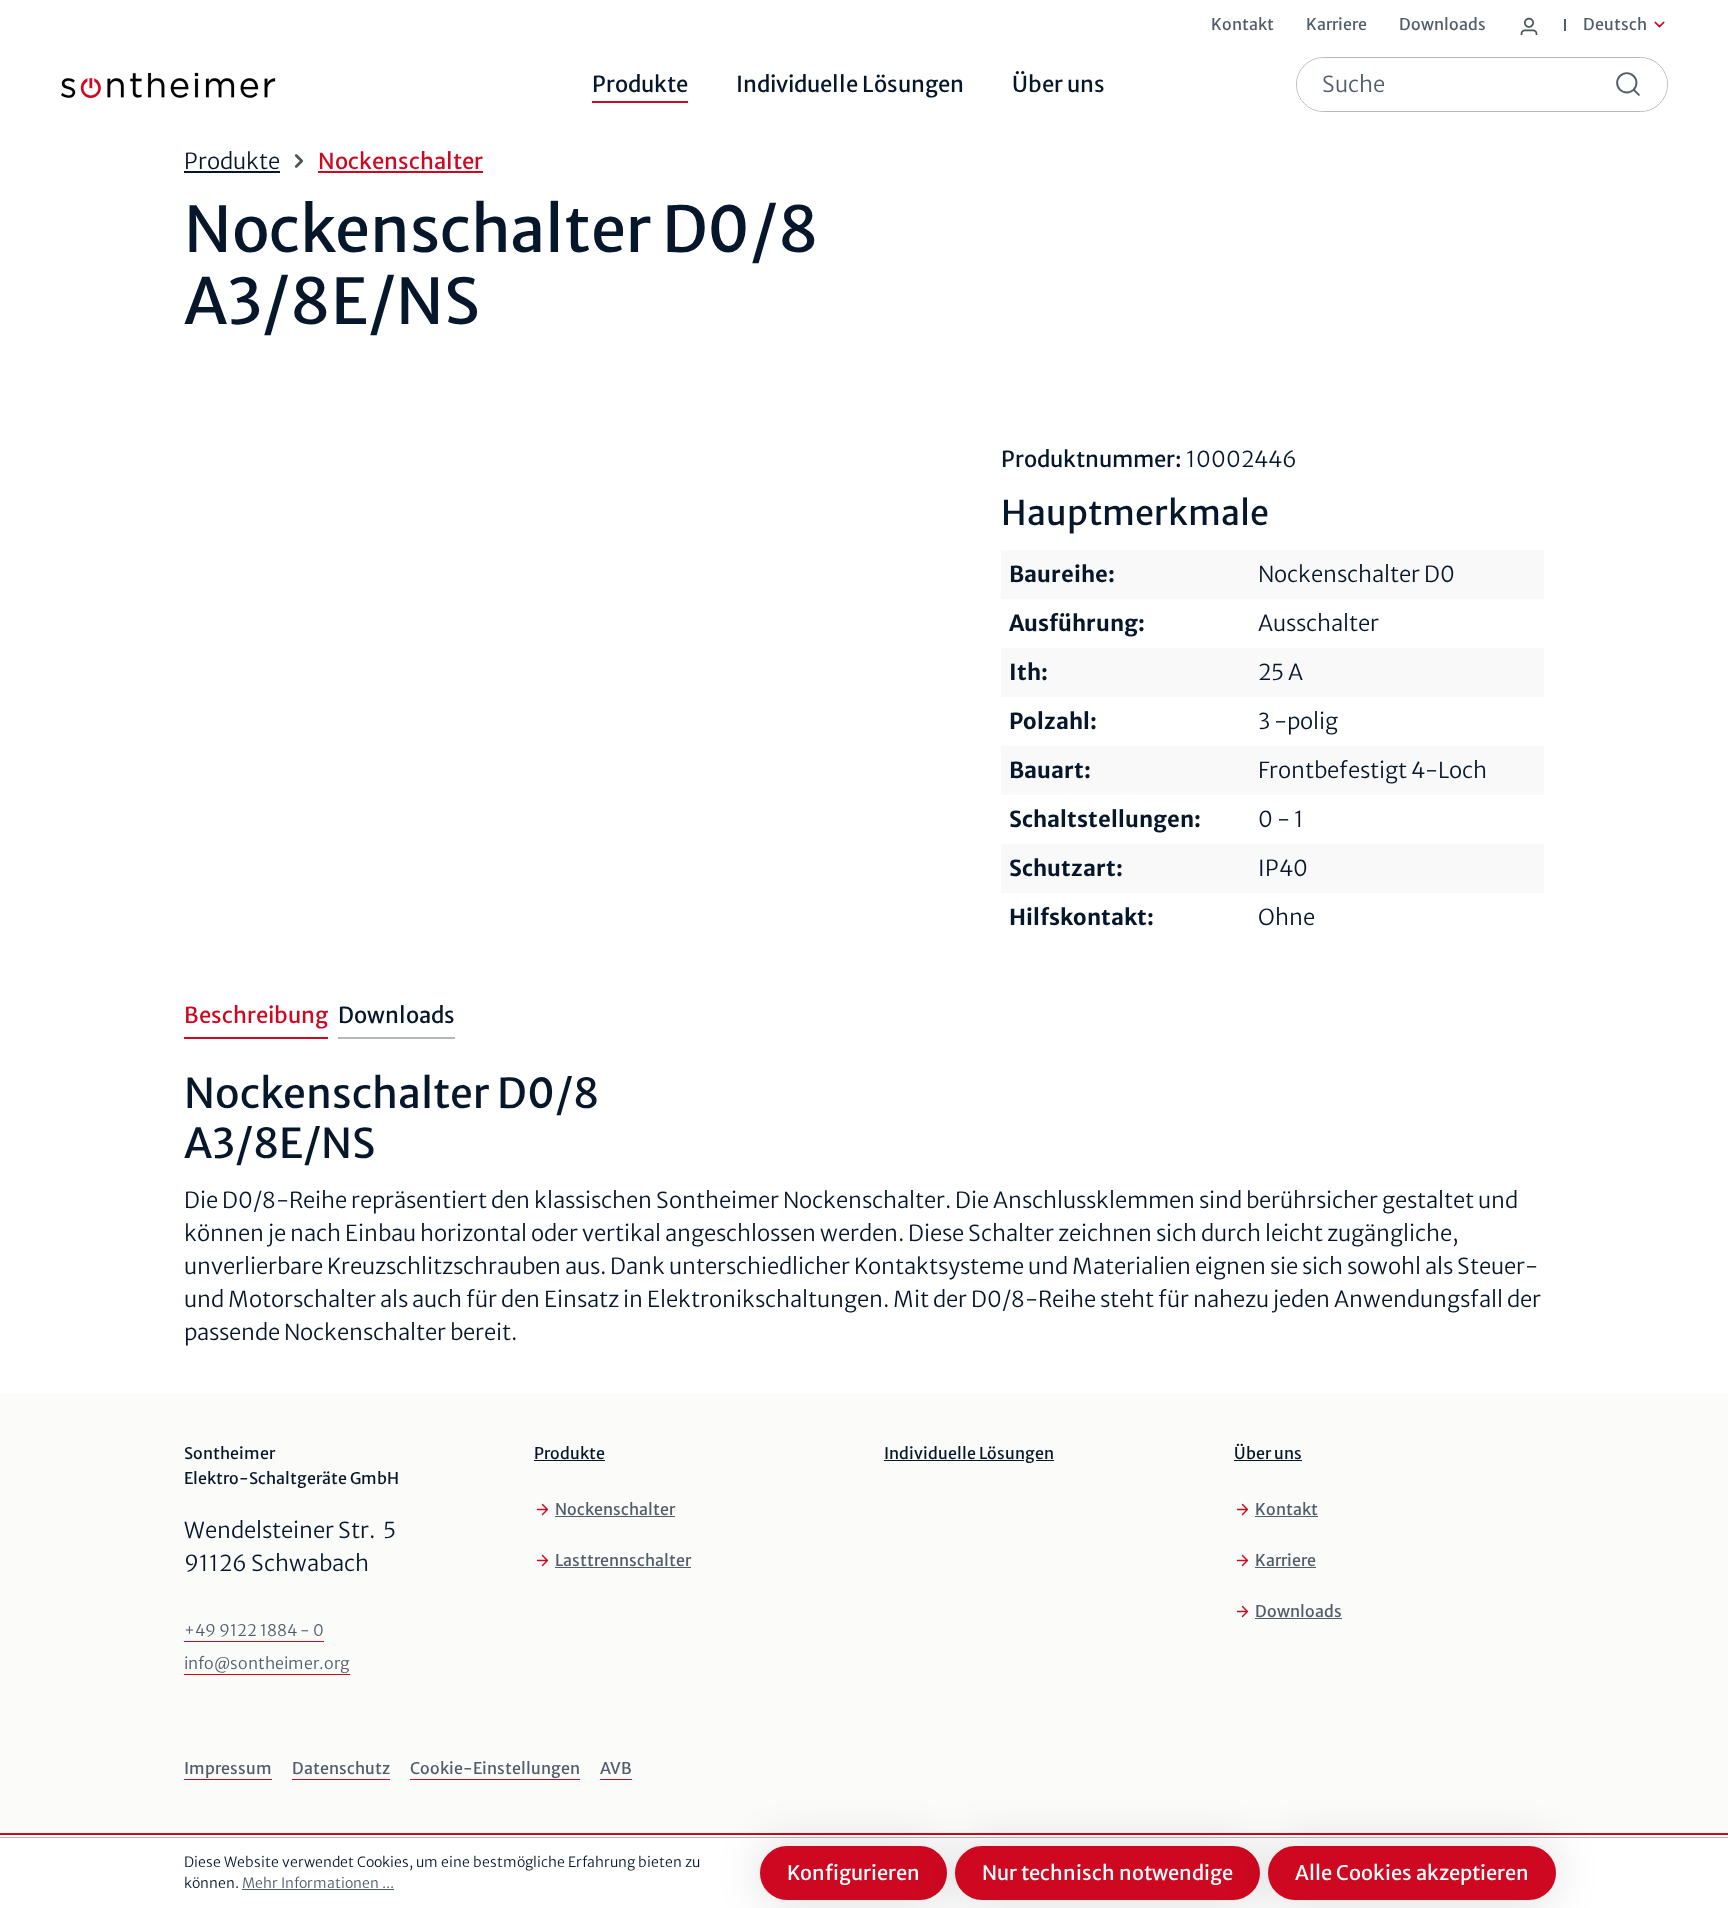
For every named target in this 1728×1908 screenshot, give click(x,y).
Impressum (228, 1768)
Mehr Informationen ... (318, 1883)
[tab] (256, 1016)
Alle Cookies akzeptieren (1412, 1872)
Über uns (1268, 1453)
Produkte (569, 1453)
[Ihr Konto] (1533, 22)
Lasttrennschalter (623, 1560)
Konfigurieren (853, 1872)
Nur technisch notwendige (1107, 1872)
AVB (616, 1768)
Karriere (1285, 1560)
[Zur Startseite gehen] (138, 84)
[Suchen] (1632, 84)
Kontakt (1286, 1509)
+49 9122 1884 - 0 (254, 1630)
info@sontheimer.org (267, 1663)
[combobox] (1447, 84)
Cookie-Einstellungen (495, 1768)
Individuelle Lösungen (969, 1453)
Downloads (1298, 1611)
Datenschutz (341, 1768)
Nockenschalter (615, 1509)
